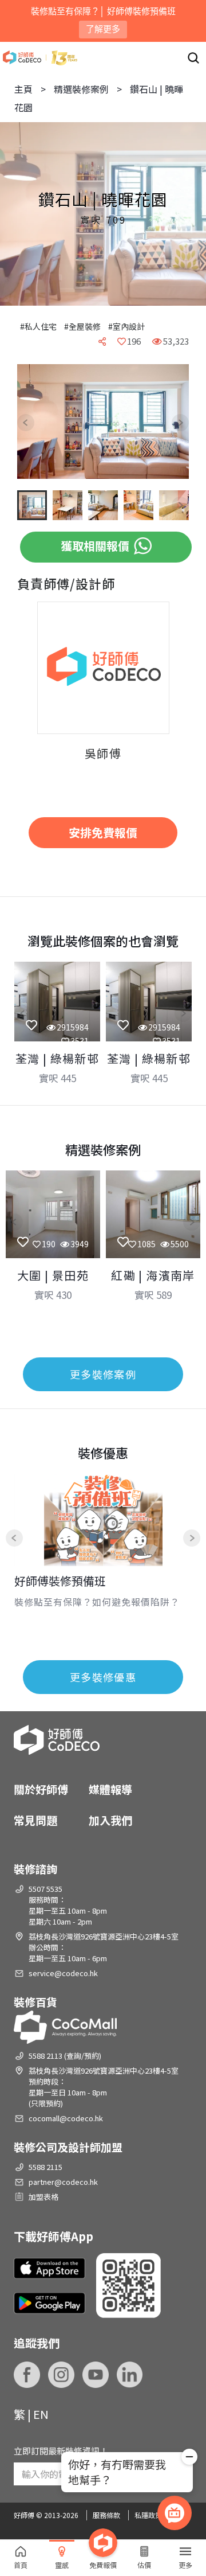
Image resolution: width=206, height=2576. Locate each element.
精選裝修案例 (81, 89)
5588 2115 (45, 2167)
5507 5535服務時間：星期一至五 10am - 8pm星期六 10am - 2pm (68, 1905)
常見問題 (35, 1820)
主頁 (23, 89)
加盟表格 (43, 2197)
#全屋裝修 (82, 326)
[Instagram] (61, 2375)
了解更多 (103, 29)
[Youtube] (96, 2375)
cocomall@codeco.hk (66, 2118)
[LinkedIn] (130, 2375)
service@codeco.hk (63, 1973)
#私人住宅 (38, 326)
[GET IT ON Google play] (49, 2303)
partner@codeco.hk (63, 2182)
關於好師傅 (41, 1789)
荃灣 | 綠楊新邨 (58, 1058)
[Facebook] (27, 2375)
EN (41, 2414)
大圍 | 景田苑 (53, 1275)
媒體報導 (110, 1789)
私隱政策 (148, 2515)
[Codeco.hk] (40, 58)
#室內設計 (126, 326)
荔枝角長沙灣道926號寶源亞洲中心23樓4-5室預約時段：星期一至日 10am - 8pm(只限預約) (104, 2087)
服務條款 (106, 2515)
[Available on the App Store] (49, 2269)
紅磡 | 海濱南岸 (153, 1275)
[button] (34, 423)
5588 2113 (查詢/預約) (65, 2056)
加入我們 (110, 1820)
